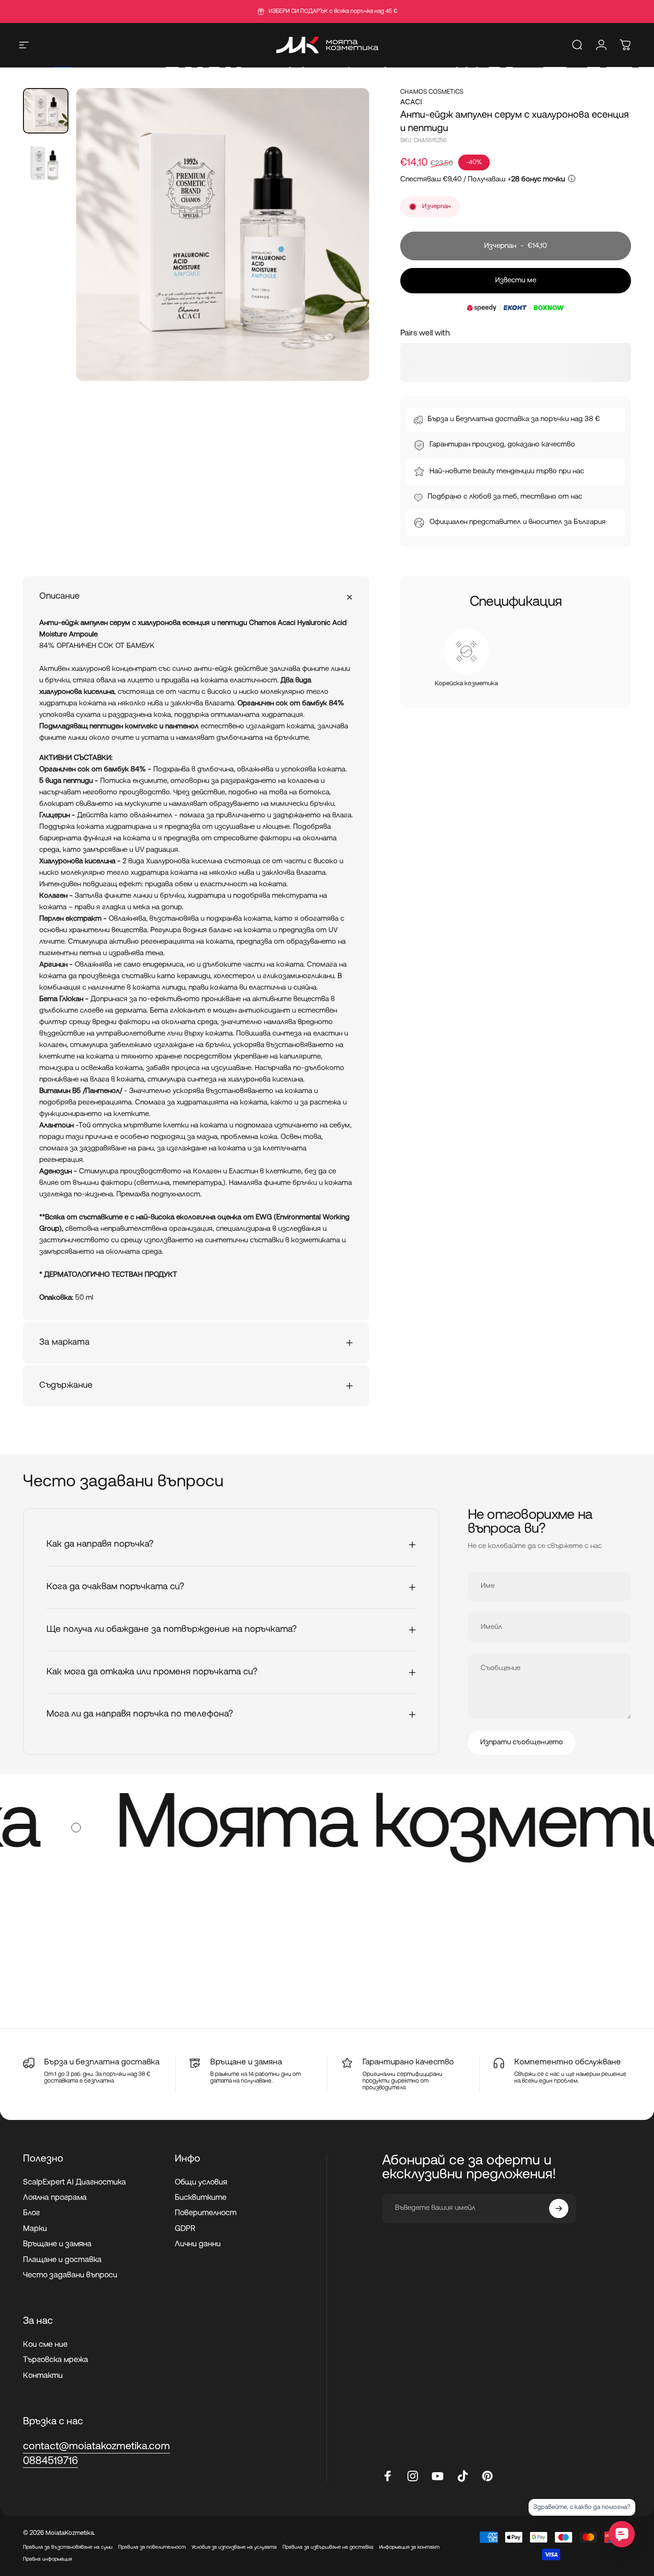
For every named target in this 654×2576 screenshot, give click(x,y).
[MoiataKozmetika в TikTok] (462, 2476)
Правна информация (47, 2559)
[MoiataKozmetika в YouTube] (438, 2476)
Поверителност (206, 2214)
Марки (35, 2229)
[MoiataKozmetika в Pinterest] (487, 2476)
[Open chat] (622, 2534)
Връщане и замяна (57, 2244)
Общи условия (201, 2183)
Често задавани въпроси (70, 2275)
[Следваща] (344, 251)
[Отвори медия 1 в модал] (223, 234)
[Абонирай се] (559, 2208)
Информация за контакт (409, 2548)
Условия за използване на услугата (234, 2548)
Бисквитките (201, 2198)
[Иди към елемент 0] (46, 111)
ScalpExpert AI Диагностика (74, 2183)
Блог (31, 2214)
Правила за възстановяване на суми (68, 2548)
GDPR (185, 2229)
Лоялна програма (55, 2198)
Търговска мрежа (56, 2360)
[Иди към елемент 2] (46, 164)
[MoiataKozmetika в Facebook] (388, 2476)
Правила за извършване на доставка (328, 2548)
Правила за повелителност (152, 2548)
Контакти (43, 2376)
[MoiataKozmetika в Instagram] (413, 2476)
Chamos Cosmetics (432, 92)
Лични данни (198, 2244)
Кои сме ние (45, 2345)
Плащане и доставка (62, 2260)
